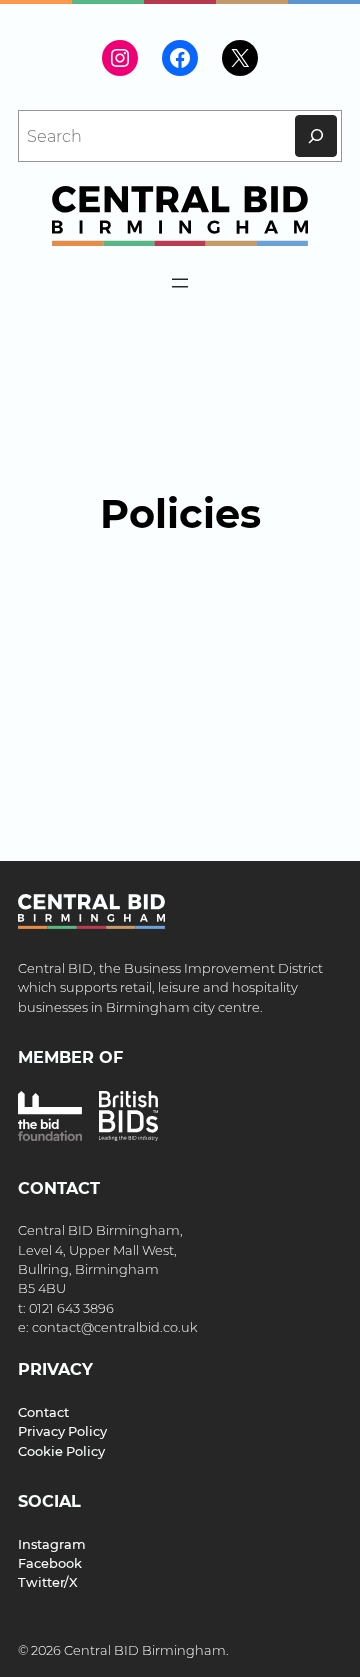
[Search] (316, 136)
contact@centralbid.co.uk (115, 1327)
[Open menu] (180, 283)
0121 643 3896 (71, 1308)
